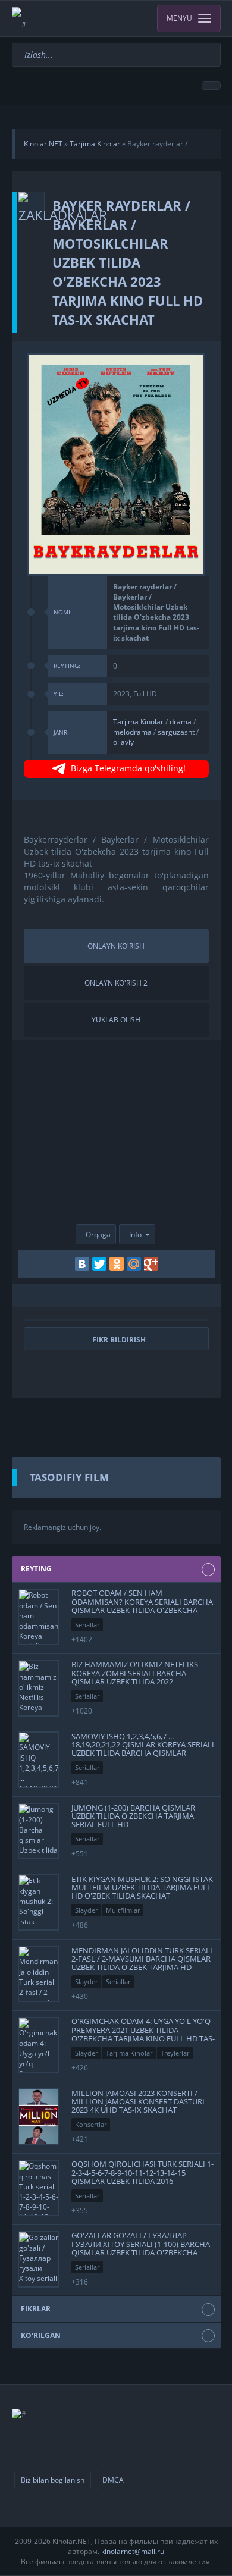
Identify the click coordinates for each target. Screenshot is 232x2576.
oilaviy (123, 742)
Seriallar (87, 1625)
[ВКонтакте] (82, 1264)
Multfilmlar (123, 1910)
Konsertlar (91, 2124)
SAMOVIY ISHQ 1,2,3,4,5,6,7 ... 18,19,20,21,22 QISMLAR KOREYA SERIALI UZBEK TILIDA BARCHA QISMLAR (143, 1744)
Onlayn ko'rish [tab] (116, 946)
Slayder (86, 1910)
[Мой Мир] (134, 1264)
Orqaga (98, 1234)
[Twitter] (99, 1264)
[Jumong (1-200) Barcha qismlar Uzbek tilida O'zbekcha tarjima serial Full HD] (39, 1831)
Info (135, 1234)
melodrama (132, 732)
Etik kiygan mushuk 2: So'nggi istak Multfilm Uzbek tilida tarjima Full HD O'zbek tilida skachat (142, 1887)
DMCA (113, 2480)
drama (181, 722)
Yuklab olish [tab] (116, 1020)
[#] (19, 18)
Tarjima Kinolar (138, 722)
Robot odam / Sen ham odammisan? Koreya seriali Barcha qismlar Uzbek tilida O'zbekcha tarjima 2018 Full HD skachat (142, 1606)
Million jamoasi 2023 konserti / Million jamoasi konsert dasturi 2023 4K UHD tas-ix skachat (138, 2101)
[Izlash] (213, 48)
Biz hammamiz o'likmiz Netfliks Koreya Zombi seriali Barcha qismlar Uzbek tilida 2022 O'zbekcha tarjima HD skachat (135, 1677)
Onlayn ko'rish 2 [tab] (116, 983)
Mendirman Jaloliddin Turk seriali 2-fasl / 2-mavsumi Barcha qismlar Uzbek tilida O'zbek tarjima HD (142, 1958)
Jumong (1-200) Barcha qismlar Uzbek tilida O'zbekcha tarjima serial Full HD (133, 1816)
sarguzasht (176, 732)
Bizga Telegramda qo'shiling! (128, 768)
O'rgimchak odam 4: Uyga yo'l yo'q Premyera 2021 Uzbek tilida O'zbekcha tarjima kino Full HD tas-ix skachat (143, 2034)
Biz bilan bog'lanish (53, 2480)
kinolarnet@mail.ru (133, 2551)
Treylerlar (175, 2053)
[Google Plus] (151, 1264)
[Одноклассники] (117, 1264)
